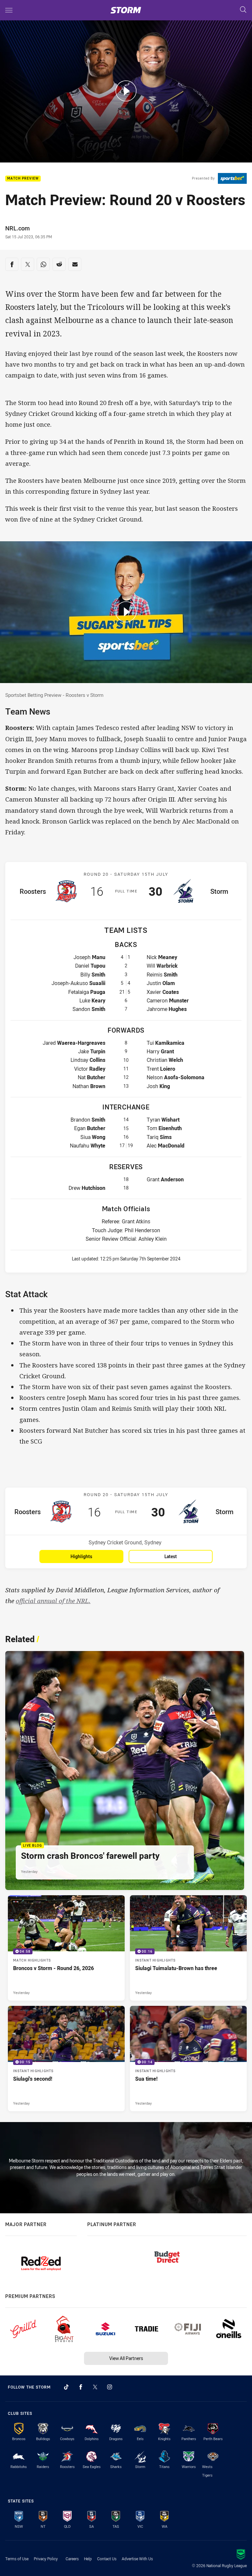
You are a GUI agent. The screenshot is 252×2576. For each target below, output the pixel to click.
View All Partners (126, 2358)
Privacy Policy (46, 2559)
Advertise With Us (137, 2559)
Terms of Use (17, 2559)
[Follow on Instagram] (110, 2387)
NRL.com (18, 228)
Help (88, 2559)
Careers (72, 2559)
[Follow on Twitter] (95, 2387)
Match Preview (23, 179)
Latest (171, 1556)
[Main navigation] (9, 10)
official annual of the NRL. (53, 1601)
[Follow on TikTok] (66, 2387)
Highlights (81, 1556)
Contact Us (107, 2559)
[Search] (243, 10)
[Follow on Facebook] (81, 2387)
